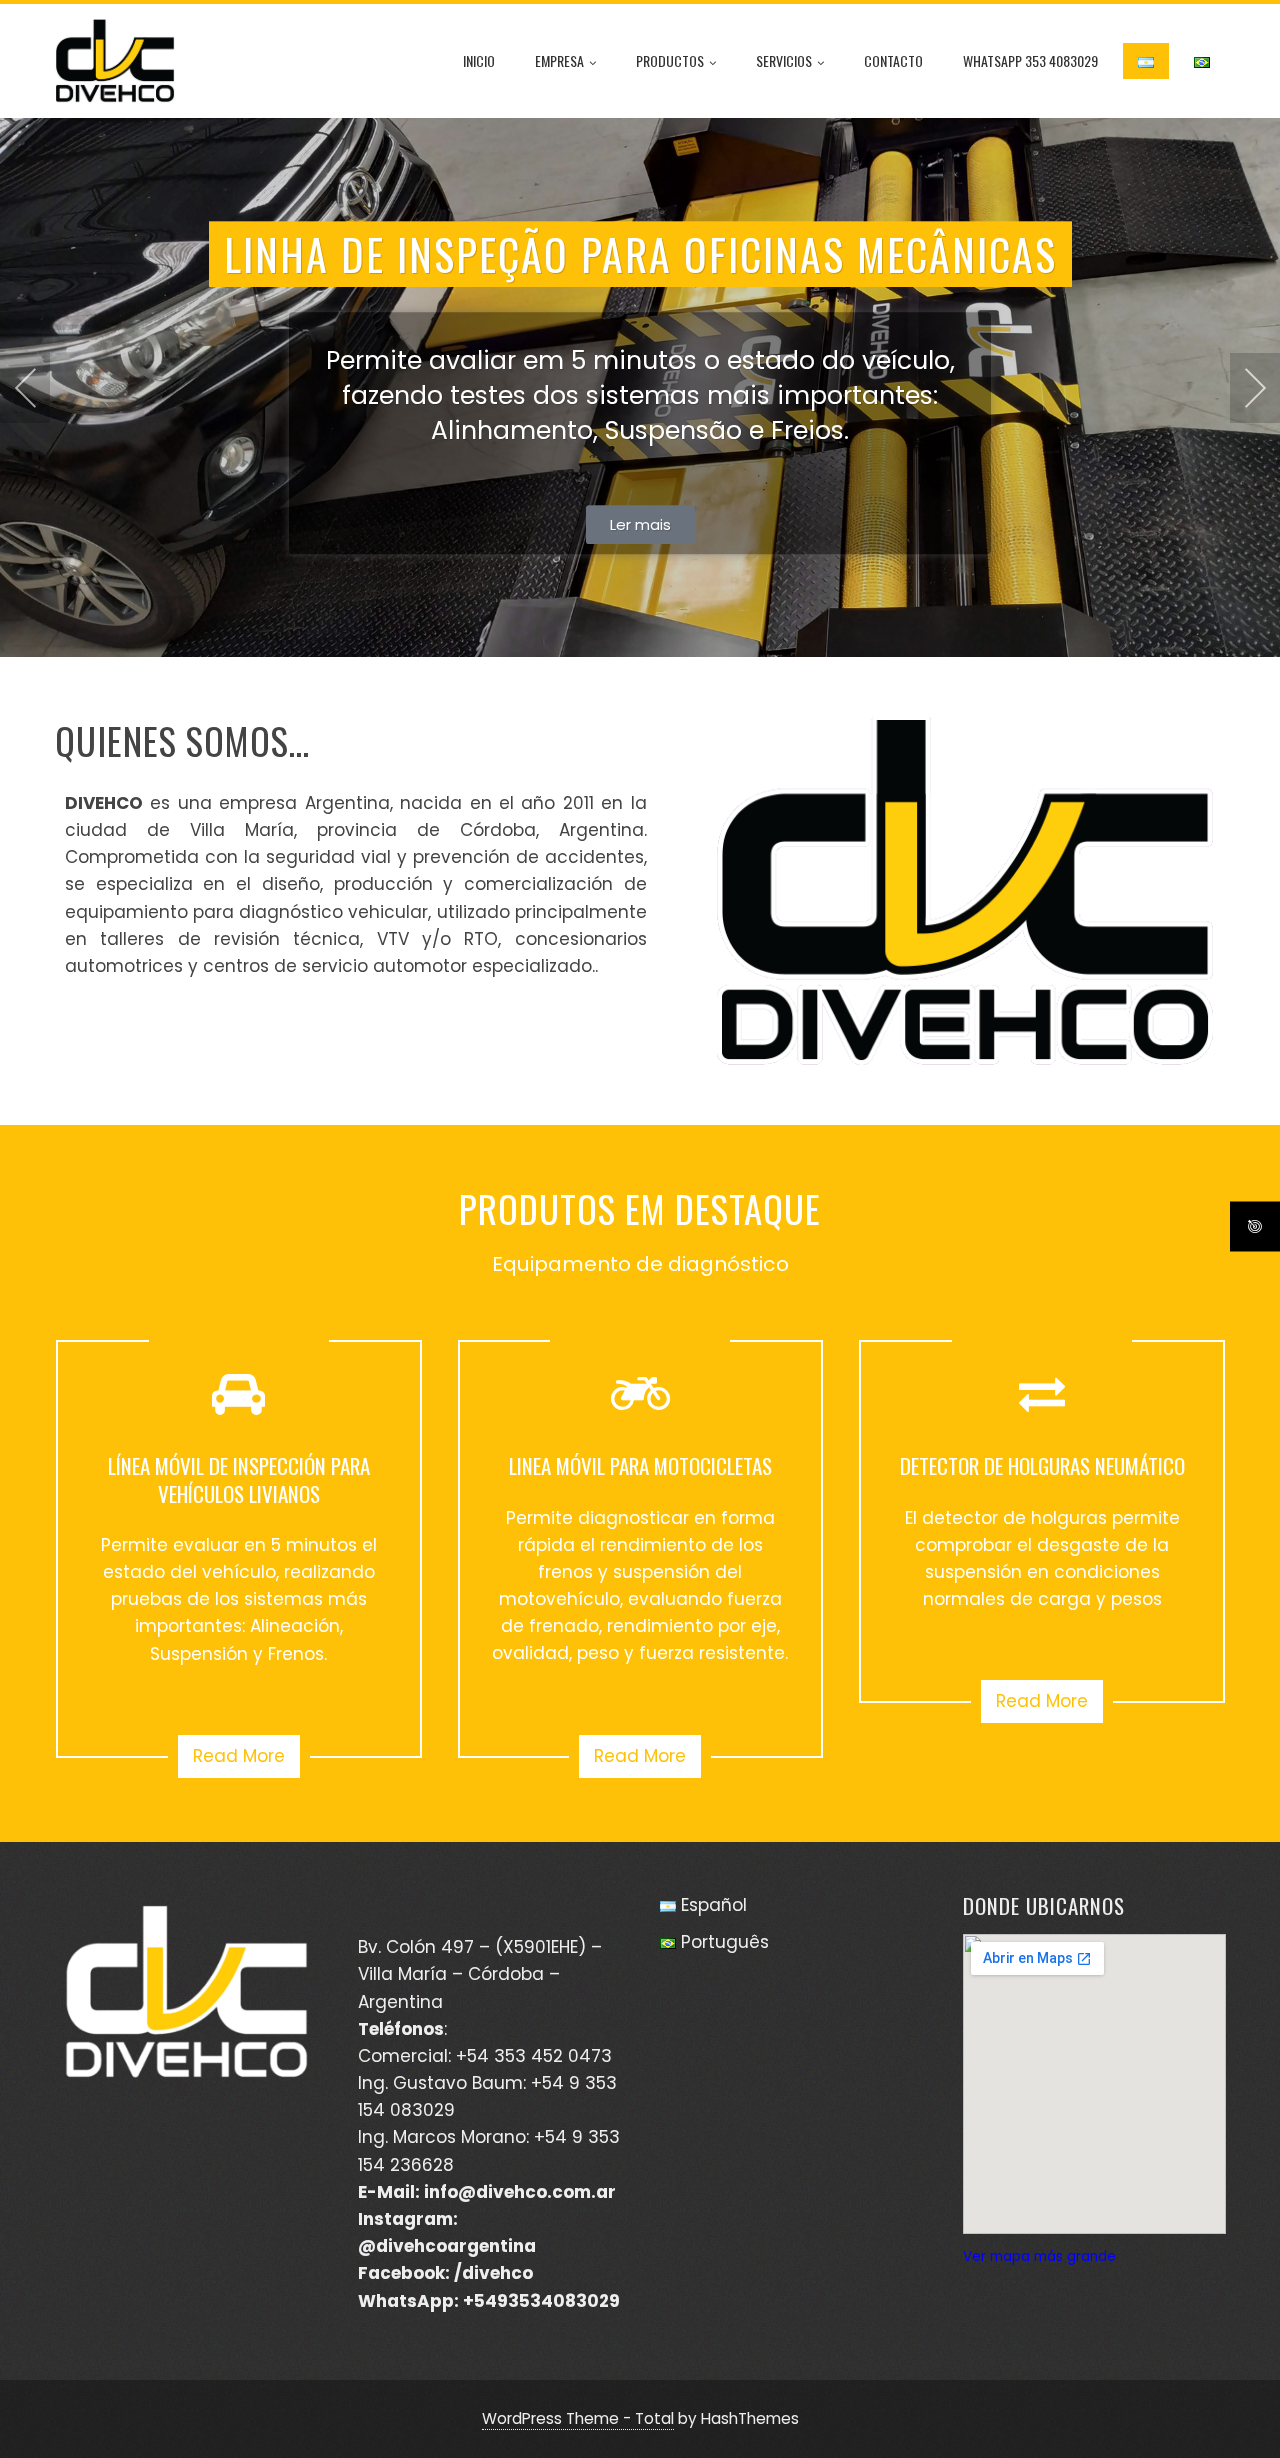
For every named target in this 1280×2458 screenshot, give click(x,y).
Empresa (559, 60)
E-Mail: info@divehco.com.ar (487, 2192)
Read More (239, 1756)
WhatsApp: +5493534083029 (489, 2301)
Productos (670, 60)
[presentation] (25, 388)
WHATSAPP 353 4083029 (1030, 60)
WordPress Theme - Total (578, 2418)
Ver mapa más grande (1039, 2256)
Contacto (893, 60)
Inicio (479, 60)
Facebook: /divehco (445, 2273)
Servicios (784, 60)
